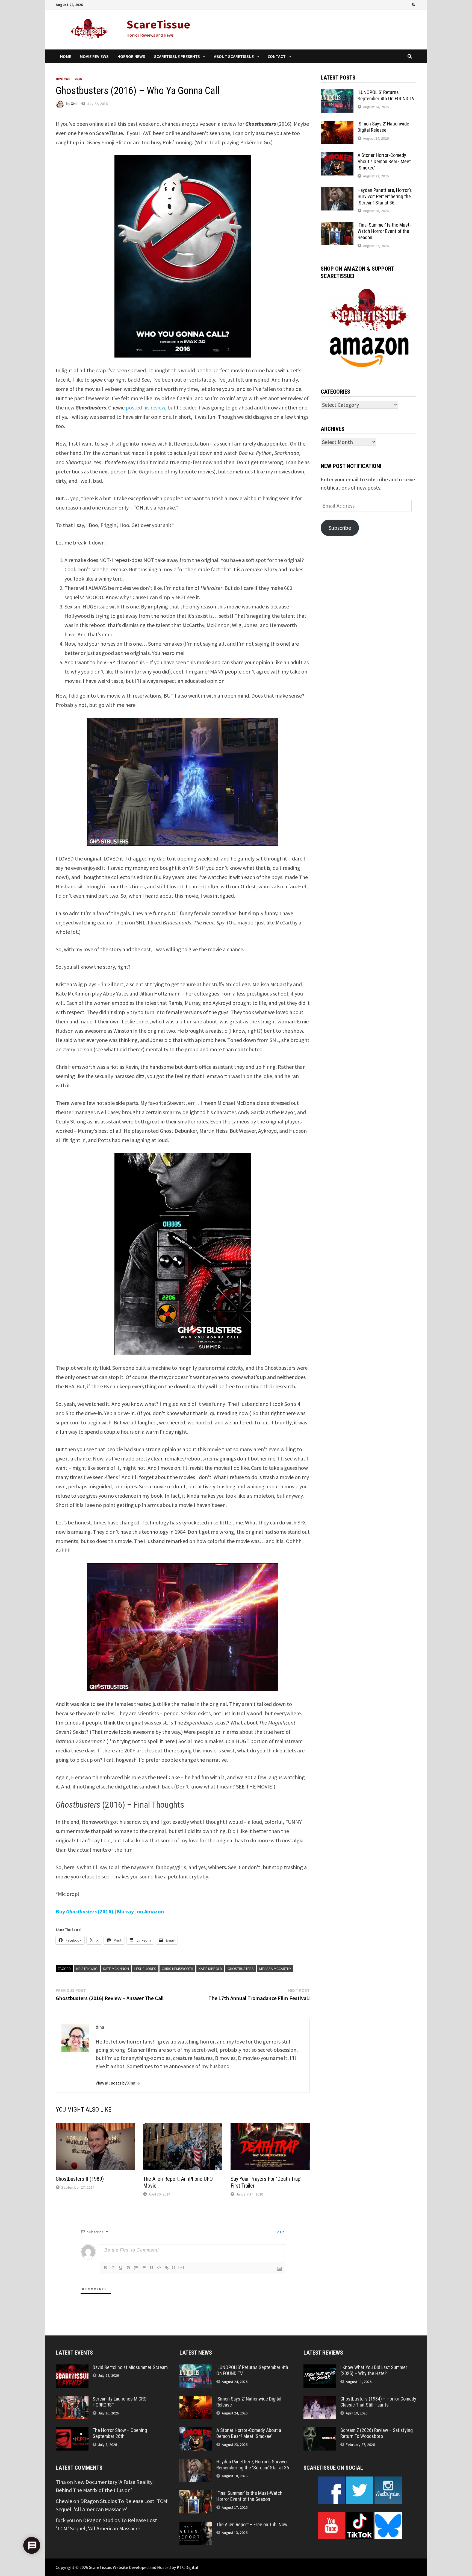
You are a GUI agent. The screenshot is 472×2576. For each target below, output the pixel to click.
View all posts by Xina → (118, 2083)
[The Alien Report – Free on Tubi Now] (196, 2526)
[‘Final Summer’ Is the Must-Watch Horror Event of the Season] (337, 226)
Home (66, 56)
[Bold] (105, 2268)
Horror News (131, 56)
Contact (277, 56)
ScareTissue (158, 24)
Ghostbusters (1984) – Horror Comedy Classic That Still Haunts (378, 2402)
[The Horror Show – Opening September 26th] (72, 2431)
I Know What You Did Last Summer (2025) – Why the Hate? (374, 2370)
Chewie (64, 2501)
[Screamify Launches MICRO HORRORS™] (72, 2400)
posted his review (145, 407)
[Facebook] (383, 4)
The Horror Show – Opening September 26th (120, 2433)
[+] (181, 2267)
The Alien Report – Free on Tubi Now (252, 2524)
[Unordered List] (144, 2268)
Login (280, 2232)
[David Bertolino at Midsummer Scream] (72, 2368)
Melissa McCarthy (275, 1969)
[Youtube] (391, 4)
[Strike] (128, 2268)
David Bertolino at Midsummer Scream (130, 2367)
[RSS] (413, 4)
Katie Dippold (210, 1969)
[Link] (167, 2268)
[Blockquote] (151, 2268)
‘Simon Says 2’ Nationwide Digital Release (383, 127)
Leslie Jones (145, 1969)
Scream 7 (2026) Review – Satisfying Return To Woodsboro (377, 2433)
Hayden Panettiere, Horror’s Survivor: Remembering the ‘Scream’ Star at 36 (385, 196)
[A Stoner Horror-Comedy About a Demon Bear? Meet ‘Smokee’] (337, 156)
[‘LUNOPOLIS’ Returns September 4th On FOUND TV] (337, 93)
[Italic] (113, 2268)
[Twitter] (399, 4)
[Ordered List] (136, 2268)
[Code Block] (159, 2268)
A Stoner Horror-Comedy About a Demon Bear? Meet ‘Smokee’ (384, 161)
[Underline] (121, 2268)
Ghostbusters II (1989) (80, 2179)
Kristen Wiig (87, 1969)
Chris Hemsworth (177, 1969)
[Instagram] (406, 4)
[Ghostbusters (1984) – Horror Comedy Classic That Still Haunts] (320, 2400)
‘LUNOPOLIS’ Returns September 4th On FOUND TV (386, 95)
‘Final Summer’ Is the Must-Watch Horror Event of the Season (384, 231)
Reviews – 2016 (69, 79)
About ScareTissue (234, 56)
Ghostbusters (241, 1969)
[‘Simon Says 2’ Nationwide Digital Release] (337, 125)
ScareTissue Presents (177, 56)
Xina (74, 104)
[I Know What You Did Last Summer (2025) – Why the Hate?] (320, 2368)
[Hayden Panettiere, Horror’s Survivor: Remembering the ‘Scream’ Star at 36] (337, 191)
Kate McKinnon (116, 1969)
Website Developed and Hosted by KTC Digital (156, 2567)
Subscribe (340, 528)
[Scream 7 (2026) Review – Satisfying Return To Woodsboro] (320, 2431)
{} (174, 2267)
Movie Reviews (94, 56)
